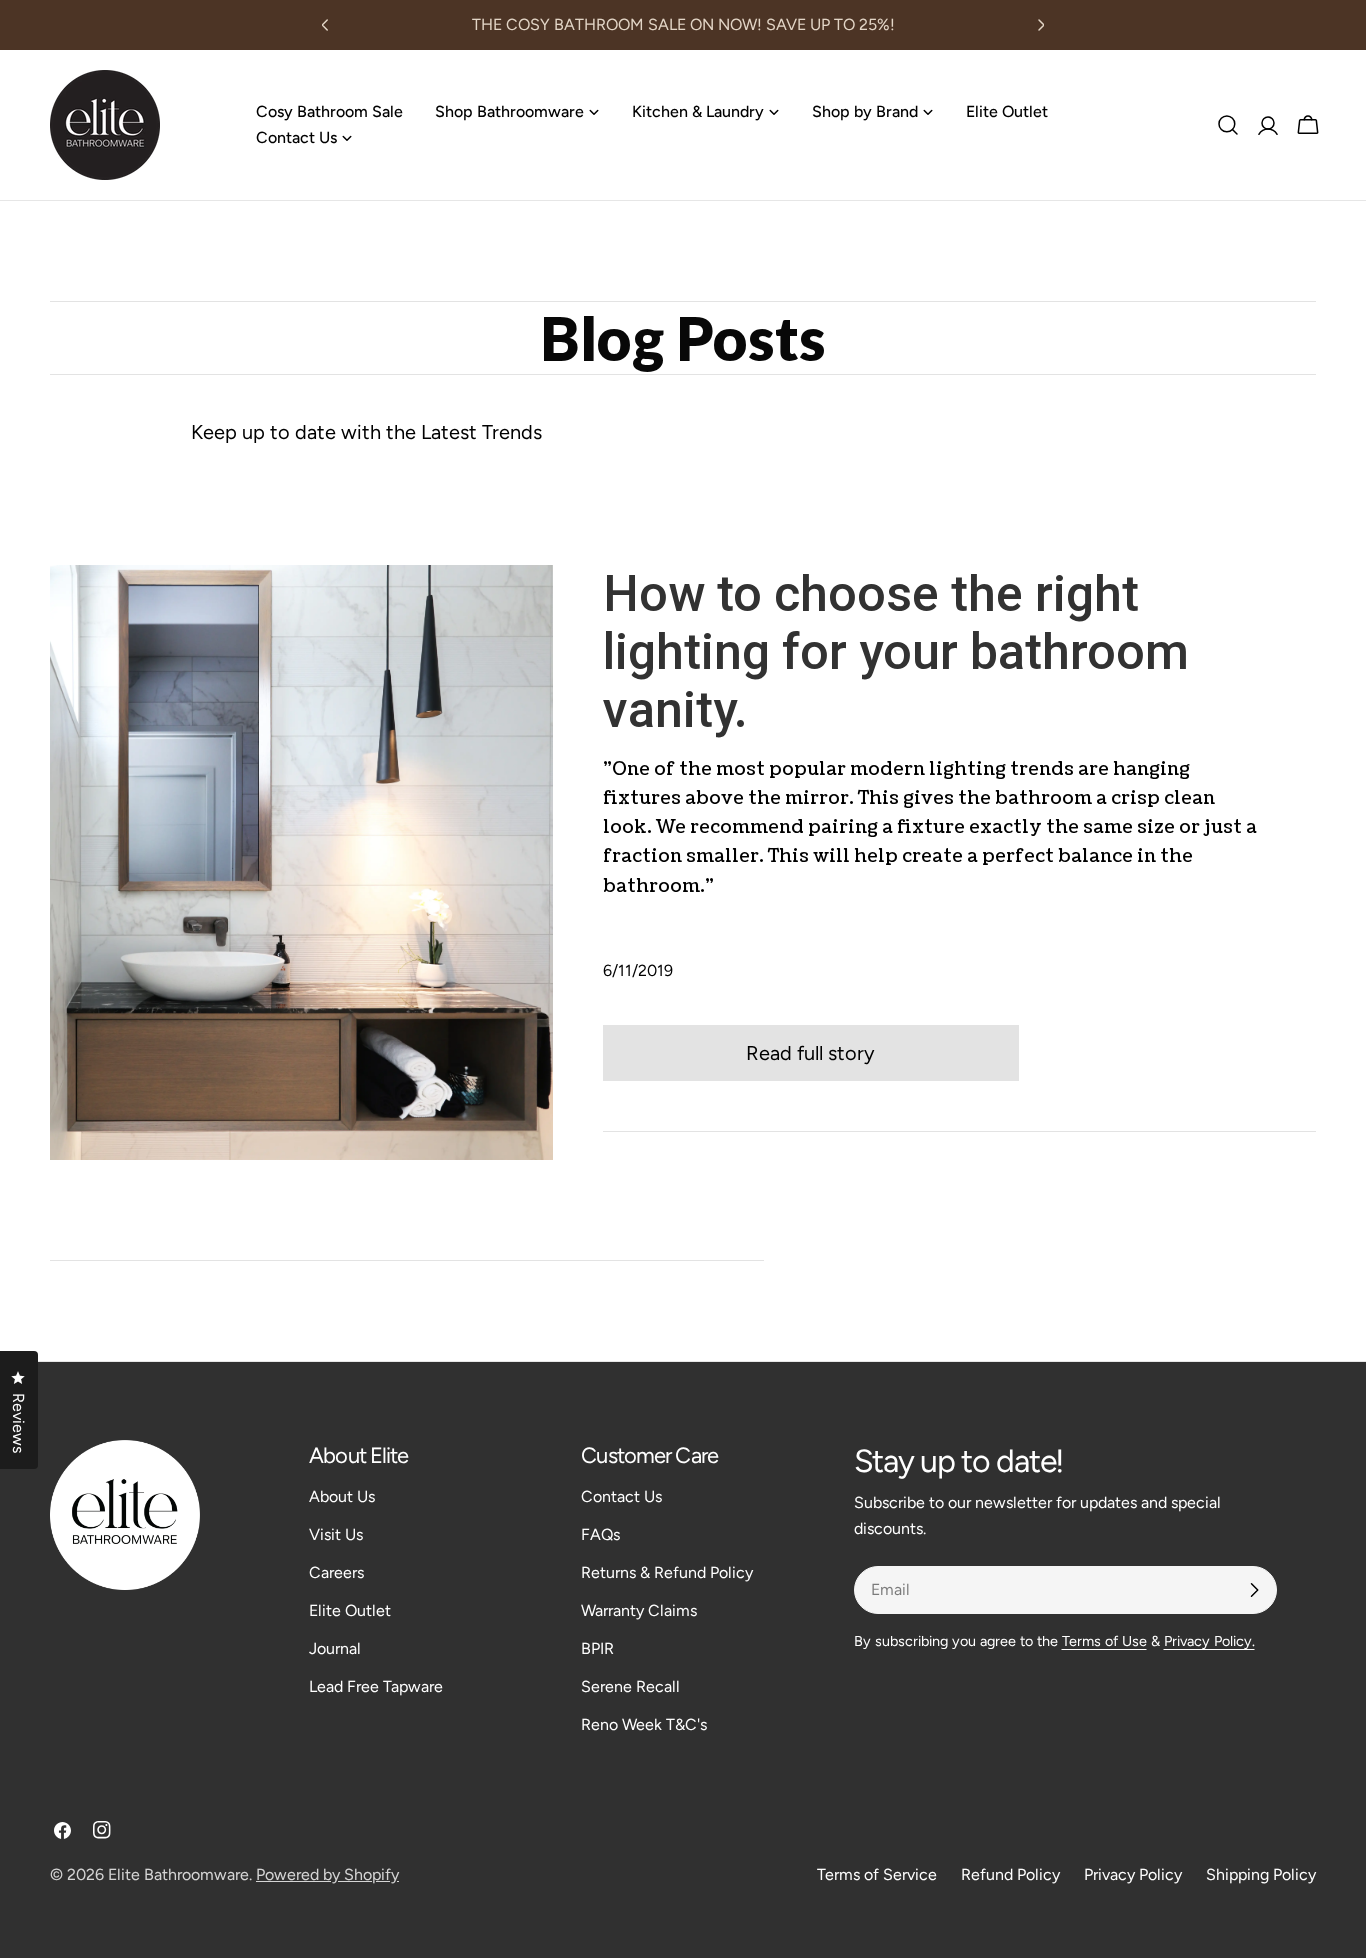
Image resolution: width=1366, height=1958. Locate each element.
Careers (336, 1572)
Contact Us (621, 1496)
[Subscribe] (1254, 1590)
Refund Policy (1010, 1874)
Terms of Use (1104, 1641)
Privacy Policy (1133, 1874)
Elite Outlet (350, 1610)
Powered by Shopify (327, 1874)
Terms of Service (877, 1874)
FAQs (600, 1534)
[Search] (1228, 125)
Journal (335, 1648)
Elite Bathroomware (178, 1874)
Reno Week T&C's (644, 1724)
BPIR (597, 1648)
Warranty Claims (639, 1610)
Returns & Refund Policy (667, 1572)
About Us (342, 1496)
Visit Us (336, 1534)
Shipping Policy (1261, 1874)
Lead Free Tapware (376, 1686)
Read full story (810, 1053)
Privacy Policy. (1209, 1641)
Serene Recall (630, 1686)
